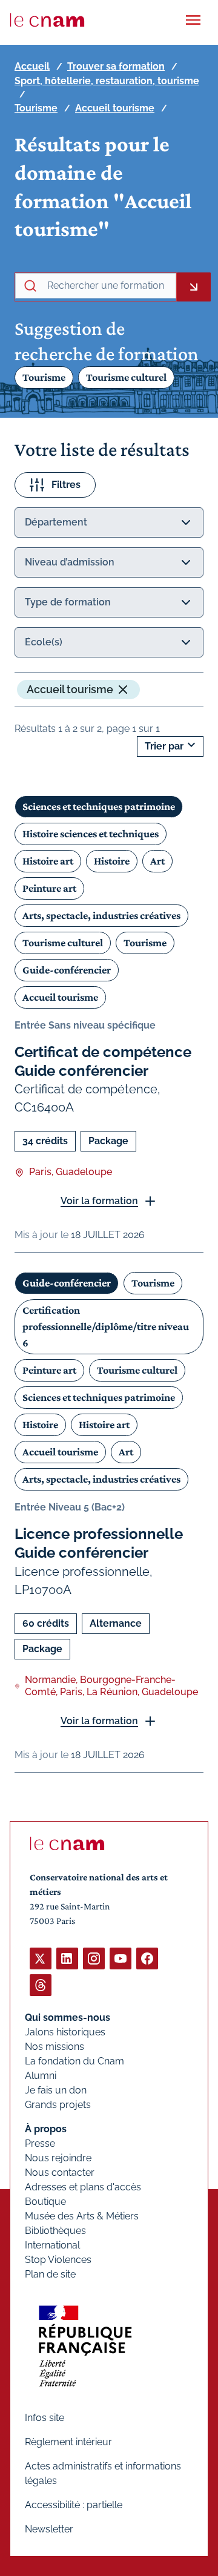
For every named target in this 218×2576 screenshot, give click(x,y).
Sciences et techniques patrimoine (99, 806)
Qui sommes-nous (68, 2018)
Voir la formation (99, 1201)
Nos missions (54, 2047)
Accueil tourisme (115, 108)
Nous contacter (60, 2172)
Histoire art (48, 861)
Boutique (45, 2202)
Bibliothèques (55, 2231)
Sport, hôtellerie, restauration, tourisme (107, 81)
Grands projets (58, 2105)
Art (157, 861)
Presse (40, 2143)
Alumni (41, 2076)
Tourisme (36, 108)
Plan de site (50, 2274)
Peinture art (49, 888)
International (52, 2245)
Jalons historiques (65, 2032)
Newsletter (49, 2529)
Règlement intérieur (68, 2442)
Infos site (45, 2418)
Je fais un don (56, 2090)
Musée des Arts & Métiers (82, 2216)
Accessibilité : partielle (74, 2505)
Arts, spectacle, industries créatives (101, 915)
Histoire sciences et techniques (91, 834)
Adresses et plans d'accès (83, 2187)
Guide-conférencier (67, 970)
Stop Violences (58, 2260)
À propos (46, 2129)
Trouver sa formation (116, 66)
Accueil (32, 66)
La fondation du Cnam (74, 2061)
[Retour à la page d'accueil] (47, 20)
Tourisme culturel (126, 377)
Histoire (112, 861)
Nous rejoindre (58, 2158)
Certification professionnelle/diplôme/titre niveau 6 (106, 1326)
